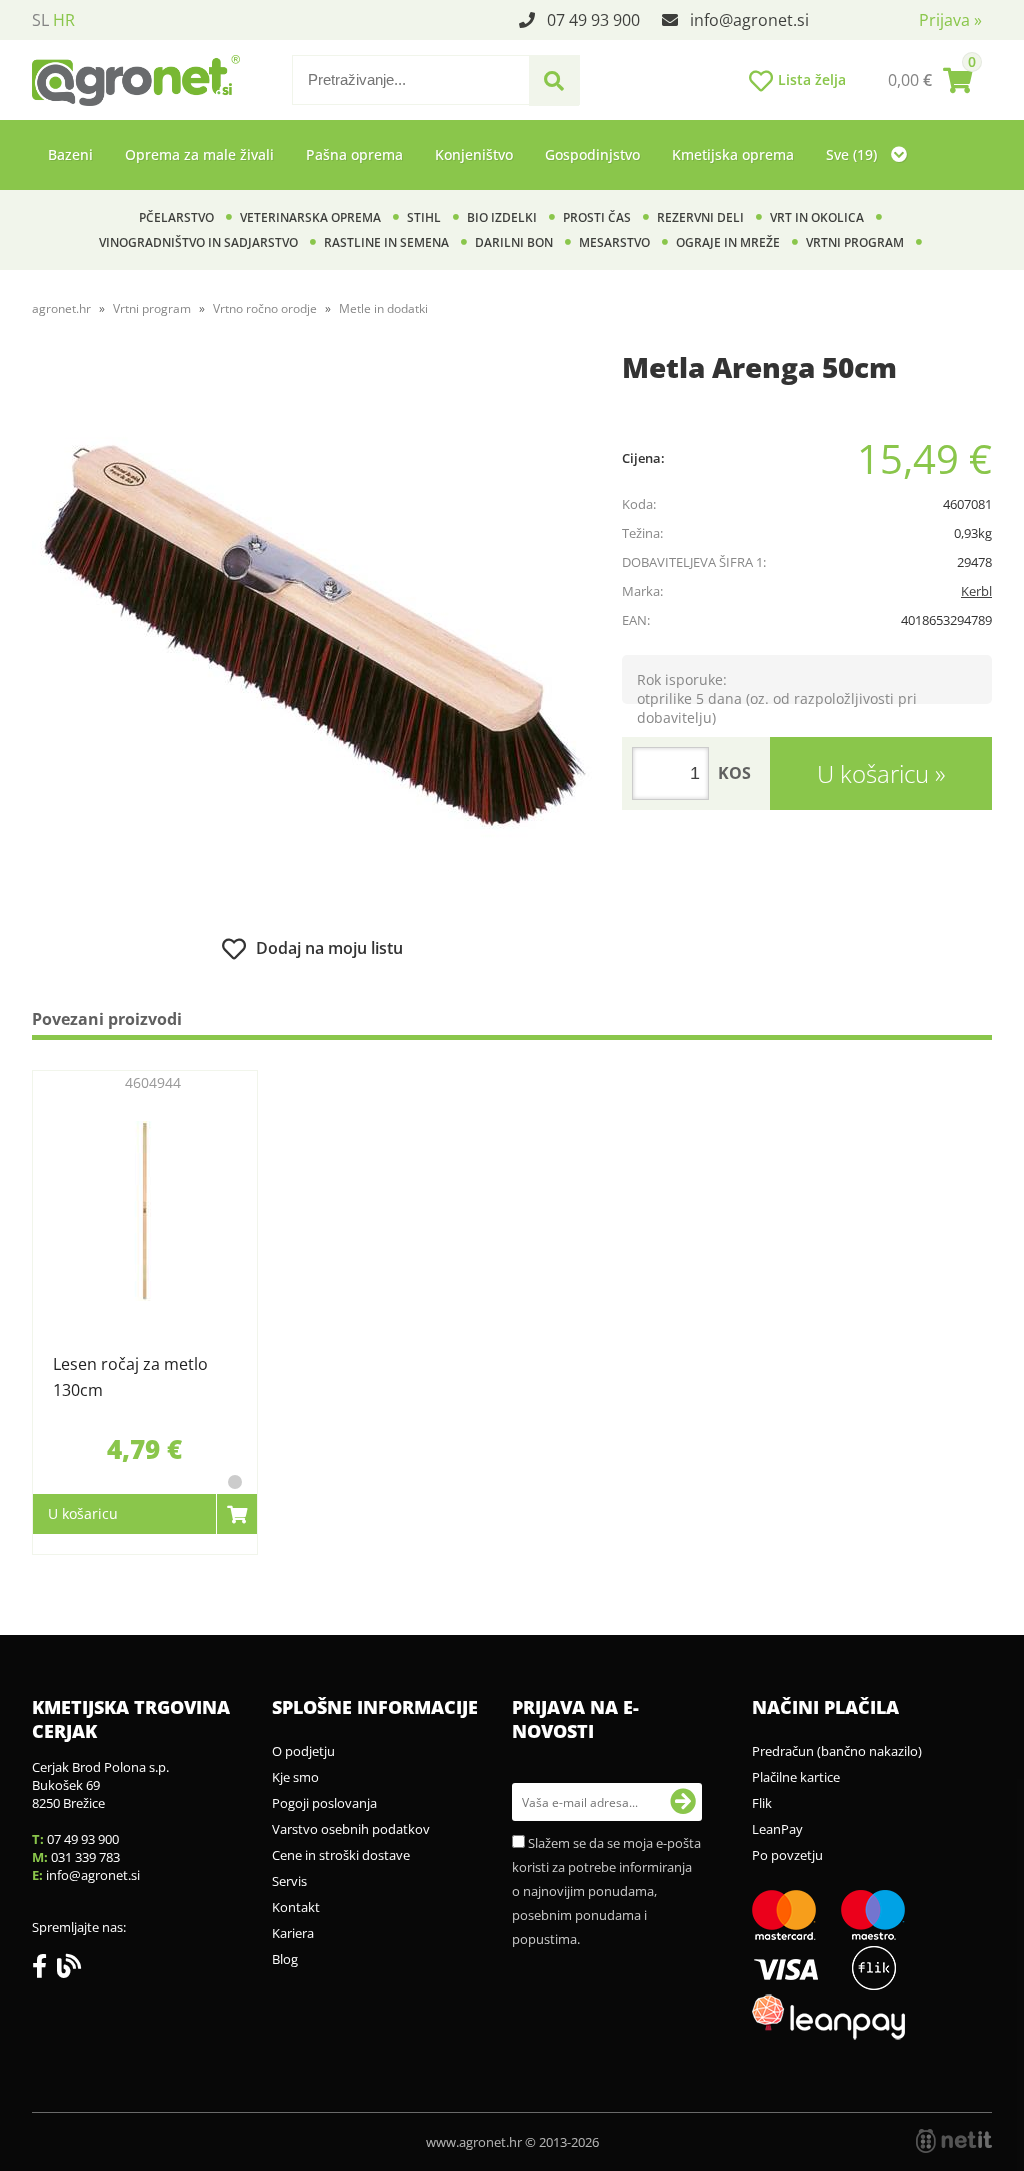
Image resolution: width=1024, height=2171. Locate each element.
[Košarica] (930, 80)
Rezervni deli (700, 217)
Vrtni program (855, 242)
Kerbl (976, 591)
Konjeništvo (474, 154)
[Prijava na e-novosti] (683, 1802)
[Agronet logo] (136, 80)
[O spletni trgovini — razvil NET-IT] (954, 2141)
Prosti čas (597, 217)
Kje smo (295, 1777)
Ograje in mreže (728, 242)
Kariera (293, 1933)
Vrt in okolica (817, 217)
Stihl (424, 217)
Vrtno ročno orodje (265, 308)
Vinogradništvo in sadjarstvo (198, 242)
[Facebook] (44, 1970)
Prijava (950, 20)
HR (64, 20)
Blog (285, 1959)
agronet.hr (61, 308)
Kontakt (296, 1907)
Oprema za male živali (199, 154)
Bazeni (70, 154)
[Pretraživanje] (554, 81)
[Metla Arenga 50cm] (312, 637)
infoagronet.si (749, 20)
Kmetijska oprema (733, 154)
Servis (289, 1881)
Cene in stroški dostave (341, 1855)
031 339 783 (85, 1857)
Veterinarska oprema (310, 217)
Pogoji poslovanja (324, 1803)
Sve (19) (853, 154)
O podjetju (303, 1751)
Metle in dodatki (383, 308)
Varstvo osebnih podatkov (351, 1829)
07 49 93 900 (593, 20)
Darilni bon (514, 242)
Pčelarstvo (176, 217)
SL (40, 20)
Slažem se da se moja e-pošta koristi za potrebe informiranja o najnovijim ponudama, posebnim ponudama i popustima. (606, 1891)
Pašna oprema (354, 154)
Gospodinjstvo (592, 154)
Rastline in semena (386, 242)
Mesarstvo (614, 242)
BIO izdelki (502, 217)
